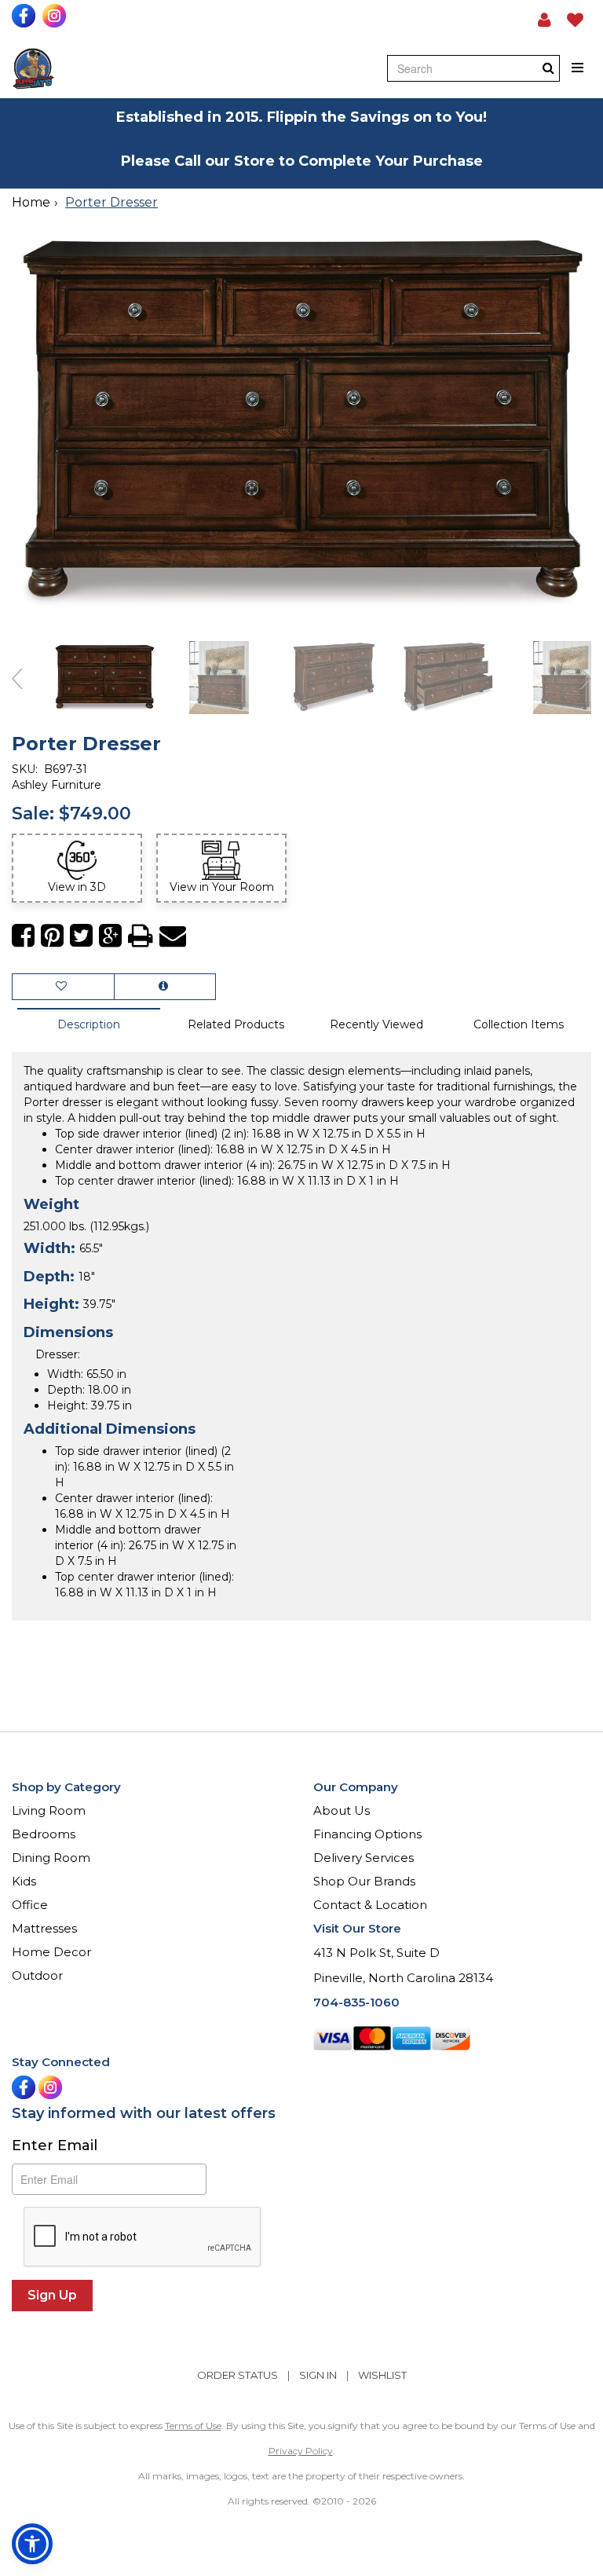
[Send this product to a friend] (173, 936)
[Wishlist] (575, 20)
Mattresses (44, 1928)
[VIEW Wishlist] (63, 987)
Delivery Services (364, 1858)
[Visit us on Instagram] (56, 16)
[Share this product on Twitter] (81, 936)
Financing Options (367, 1834)
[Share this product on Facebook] (23, 936)
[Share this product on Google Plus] (110, 936)
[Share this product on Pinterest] (52, 936)
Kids (24, 1881)
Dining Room (51, 1858)
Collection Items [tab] (519, 1024)
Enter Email (55, 2145)
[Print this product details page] (141, 936)
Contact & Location (370, 1905)
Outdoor (37, 1975)
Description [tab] (89, 1024)
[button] (545, 20)
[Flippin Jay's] (33, 69)
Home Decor (51, 1952)
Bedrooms (44, 1834)
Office (30, 1905)
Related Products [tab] (236, 1024)
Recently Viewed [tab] (376, 1024)
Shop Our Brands (364, 1881)
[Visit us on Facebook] (26, 16)
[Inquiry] (165, 987)
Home (31, 202)
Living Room (49, 1810)
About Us (342, 1810)
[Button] (578, 68)
